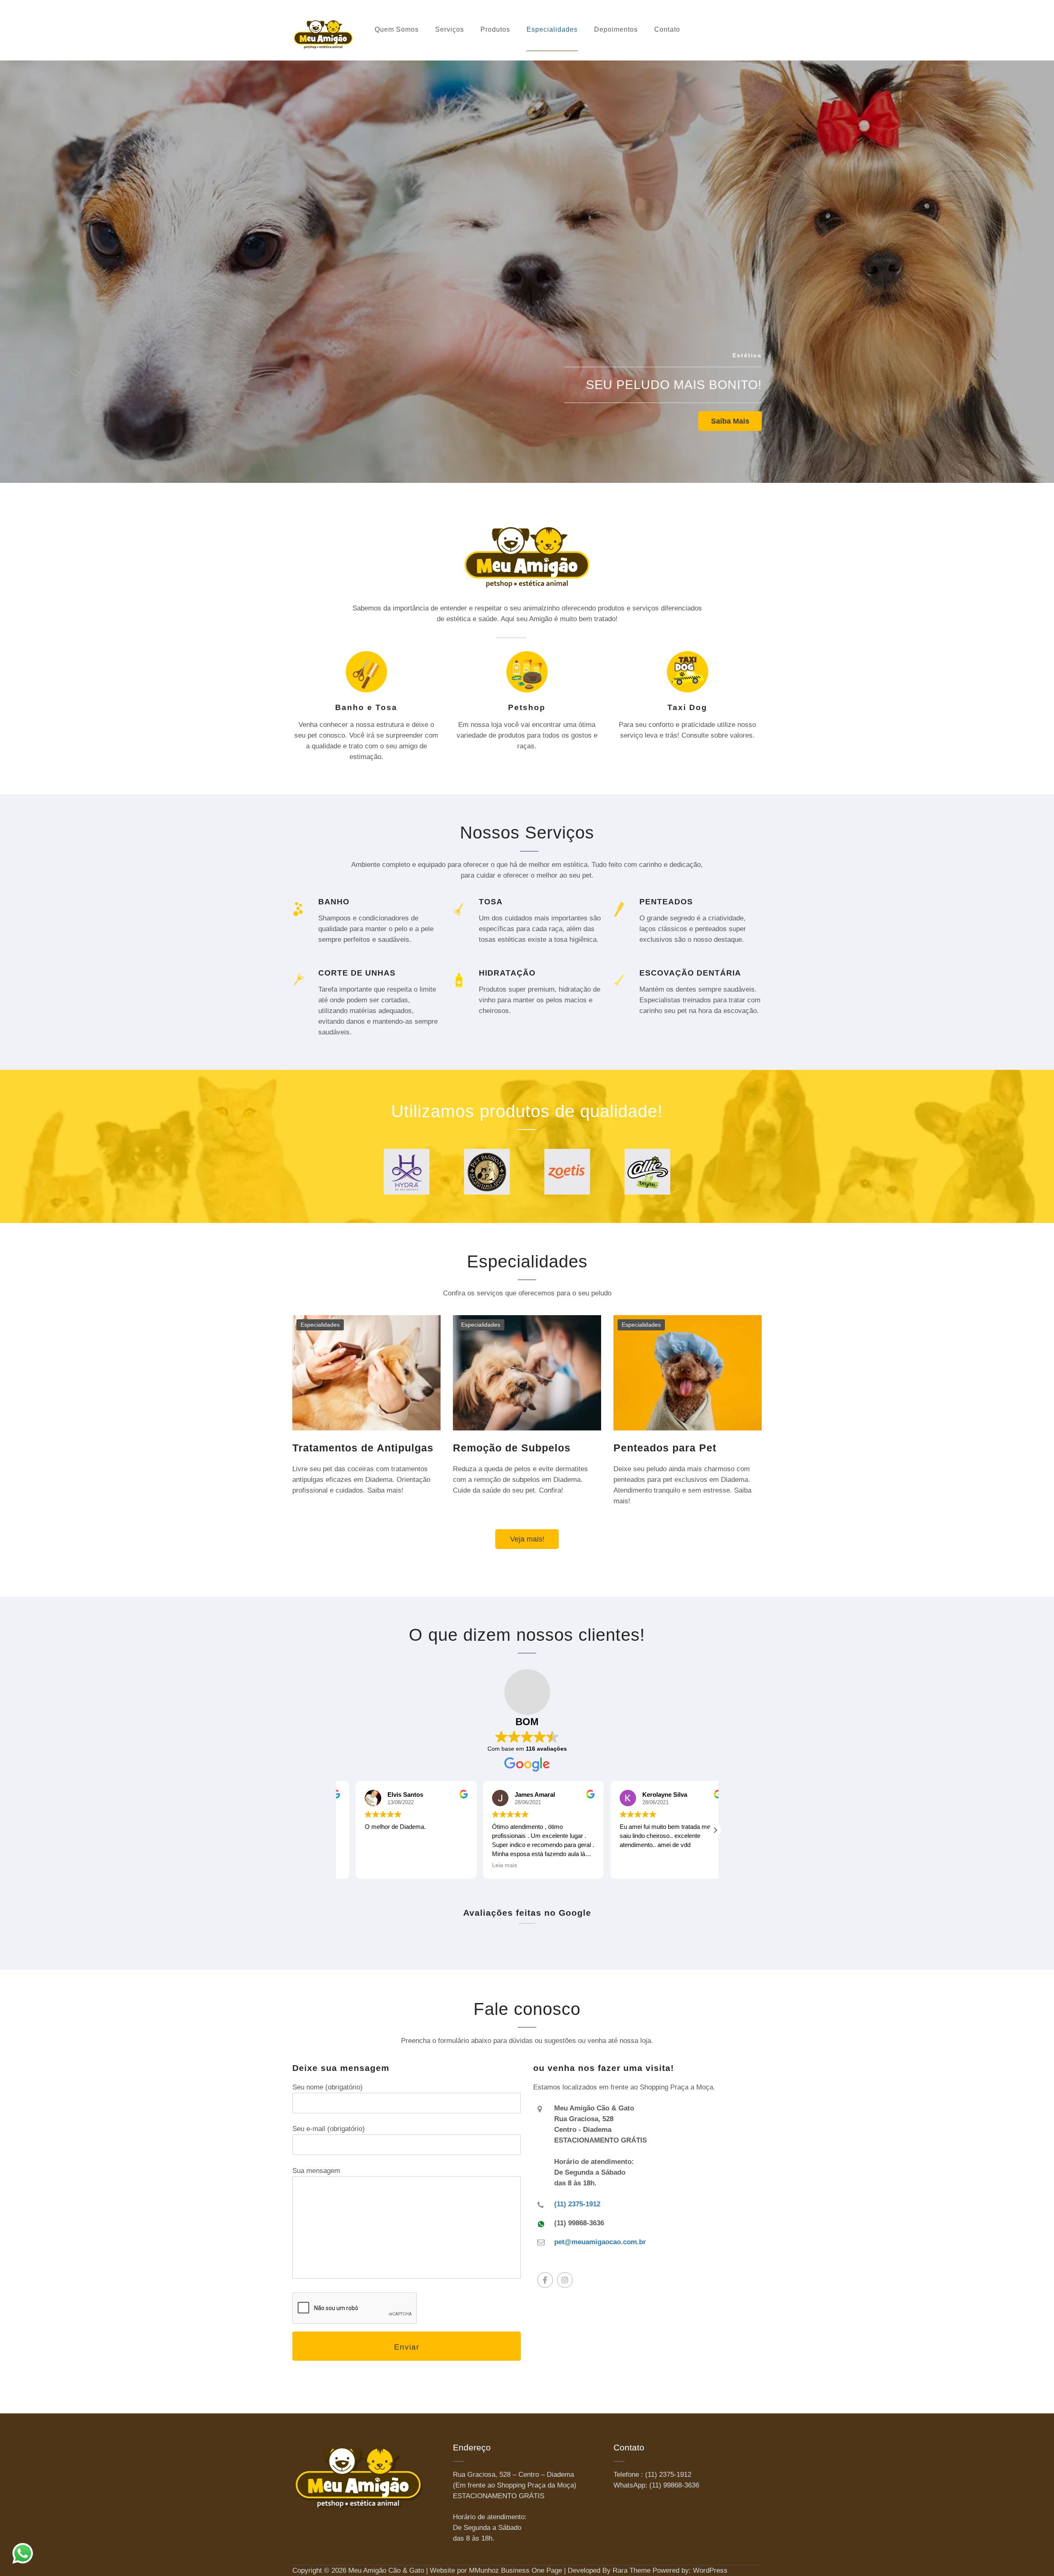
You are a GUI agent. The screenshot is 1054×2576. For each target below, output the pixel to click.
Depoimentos (616, 29)
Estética (747, 355)
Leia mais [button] (616, 1865)
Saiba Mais (730, 421)
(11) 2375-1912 (577, 2204)
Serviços (450, 29)
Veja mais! (527, 1539)
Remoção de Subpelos (512, 1448)
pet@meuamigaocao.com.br (600, 2242)
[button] (715, 1830)
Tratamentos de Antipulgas (363, 1448)
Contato (667, 29)
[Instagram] (565, 2280)
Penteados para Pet (665, 1448)
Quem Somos (397, 29)
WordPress (710, 2570)
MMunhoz (484, 2570)
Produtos (495, 29)
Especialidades (552, 29)
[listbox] (527, 266)
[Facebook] (545, 2280)
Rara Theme (632, 2570)
